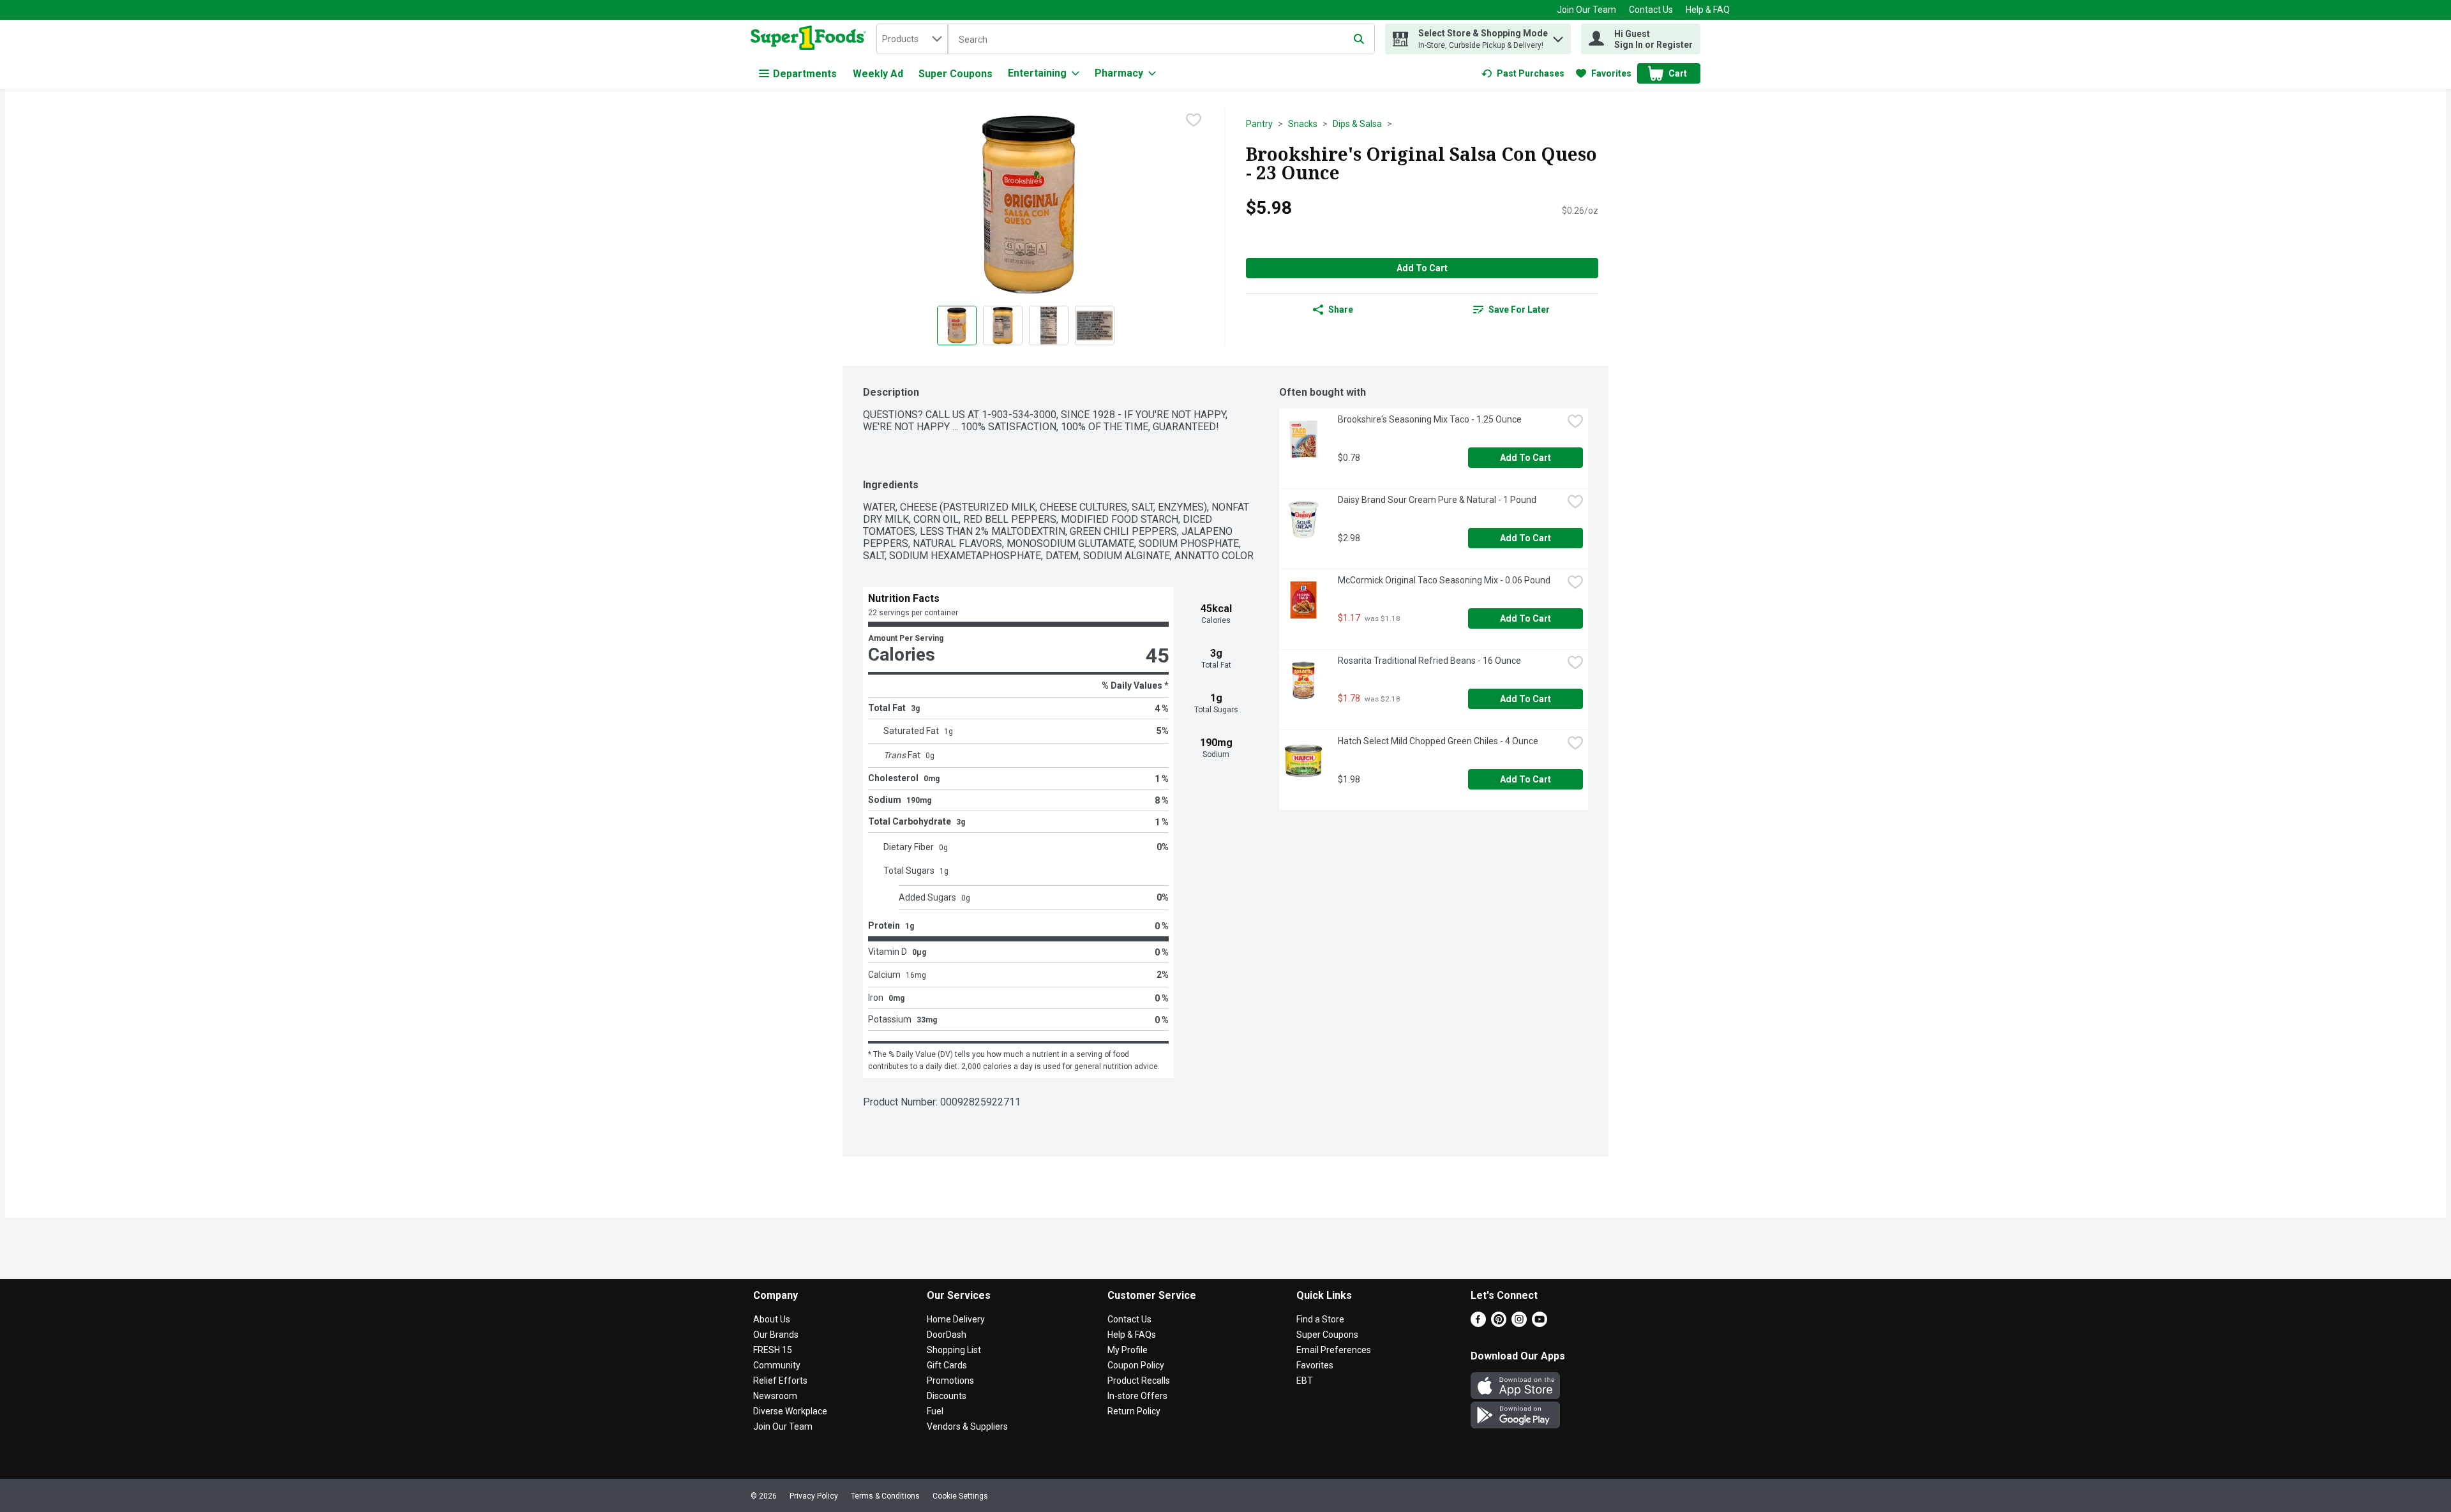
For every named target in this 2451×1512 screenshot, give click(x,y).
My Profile (1128, 1350)
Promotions (950, 1381)
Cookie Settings (960, 1496)
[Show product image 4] (1095, 326)
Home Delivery (956, 1319)
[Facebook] (1478, 1323)
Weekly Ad (878, 74)
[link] (1523, 73)
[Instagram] (1519, 1323)
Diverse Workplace (790, 1411)
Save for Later (1519, 310)
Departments (805, 74)
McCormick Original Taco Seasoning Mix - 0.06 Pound (1444, 580)
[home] (811, 39)
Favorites (1315, 1365)
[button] (1558, 36)
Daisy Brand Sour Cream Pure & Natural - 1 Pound (1437, 500)
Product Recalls (1139, 1381)
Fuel (935, 1411)
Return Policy (1134, 1411)
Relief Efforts (780, 1381)
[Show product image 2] (1003, 326)
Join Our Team (1586, 10)
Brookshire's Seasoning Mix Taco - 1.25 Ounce (1430, 419)
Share (1341, 310)
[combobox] (912, 39)
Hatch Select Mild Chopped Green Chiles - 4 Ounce (1438, 741)
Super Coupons (956, 74)
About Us (772, 1319)
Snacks (1303, 124)
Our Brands (776, 1335)
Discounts (947, 1396)
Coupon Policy (1136, 1365)
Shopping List (954, 1350)
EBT (1305, 1381)
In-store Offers (1137, 1396)
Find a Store (1320, 1319)
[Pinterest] (1499, 1323)
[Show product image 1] (957, 326)
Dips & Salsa (1357, 124)
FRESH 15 (773, 1350)
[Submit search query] (1359, 39)
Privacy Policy (814, 1496)
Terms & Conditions (885, 1496)
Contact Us (1651, 10)
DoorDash (947, 1335)
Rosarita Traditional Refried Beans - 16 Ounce (1429, 661)
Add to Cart (1422, 268)
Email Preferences (1334, 1350)
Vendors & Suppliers (967, 1426)
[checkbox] (1194, 120)
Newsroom (775, 1396)
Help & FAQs (1132, 1335)
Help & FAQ (1708, 10)
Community (777, 1365)
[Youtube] (1540, 1323)
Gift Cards (947, 1365)
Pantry (1259, 124)
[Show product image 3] (1049, 326)
